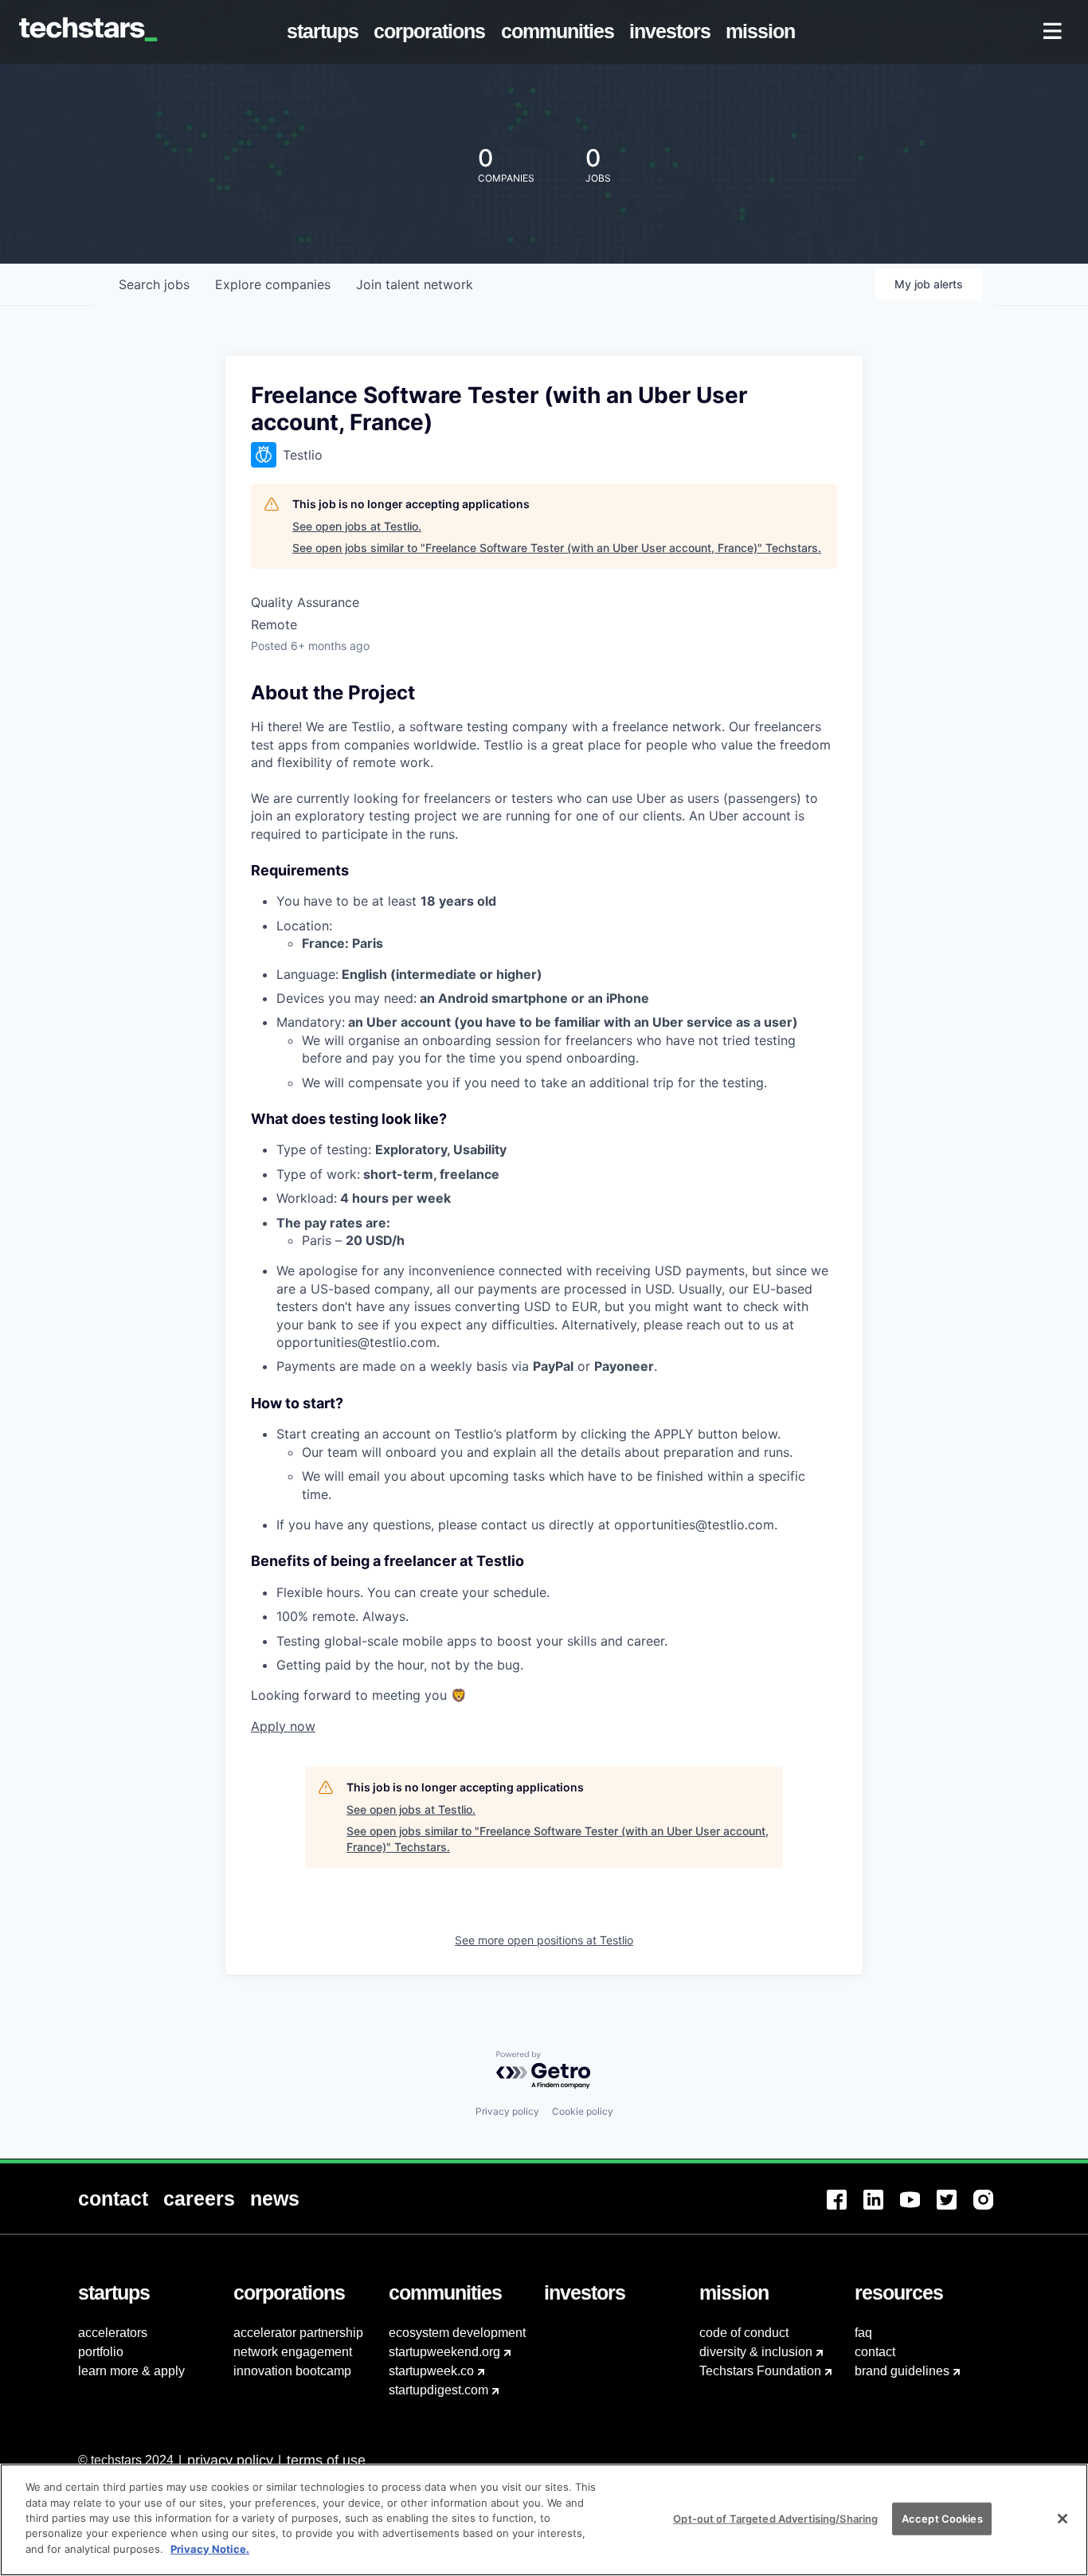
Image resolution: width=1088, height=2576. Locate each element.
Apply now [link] (283, 1726)
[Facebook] (845, 2209)
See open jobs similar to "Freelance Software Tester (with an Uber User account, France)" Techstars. (557, 548)
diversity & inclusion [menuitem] (756, 2352)
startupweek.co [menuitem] (431, 2371)
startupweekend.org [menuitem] (444, 2352)
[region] (544, 2520)
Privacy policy (507, 2111)
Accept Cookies (942, 2518)
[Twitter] (955, 2209)
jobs (154, 284)
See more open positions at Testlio (544, 1940)
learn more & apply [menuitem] (131, 2371)
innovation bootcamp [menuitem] (292, 2371)
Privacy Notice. (210, 2549)
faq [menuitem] (863, 2333)
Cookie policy (583, 2111)
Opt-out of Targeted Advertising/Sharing (775, 2518)
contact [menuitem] (875, 2352)
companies (273, 284)
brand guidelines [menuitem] (902, 2371)
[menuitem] (326, 32)
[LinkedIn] (882, 2209)
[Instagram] (992, 2209)
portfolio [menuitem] (101, 2352)
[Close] (1063, 2519)
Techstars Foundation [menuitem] (760, 2371)
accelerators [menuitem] (113, 2333)
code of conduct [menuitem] (744, 2333)
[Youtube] (918, 2209)
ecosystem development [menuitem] (457, 2333)
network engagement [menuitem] (293, 2352)
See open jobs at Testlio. (357, 526)
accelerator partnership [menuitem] (298, 2333)
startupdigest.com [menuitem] (438, 2390)
